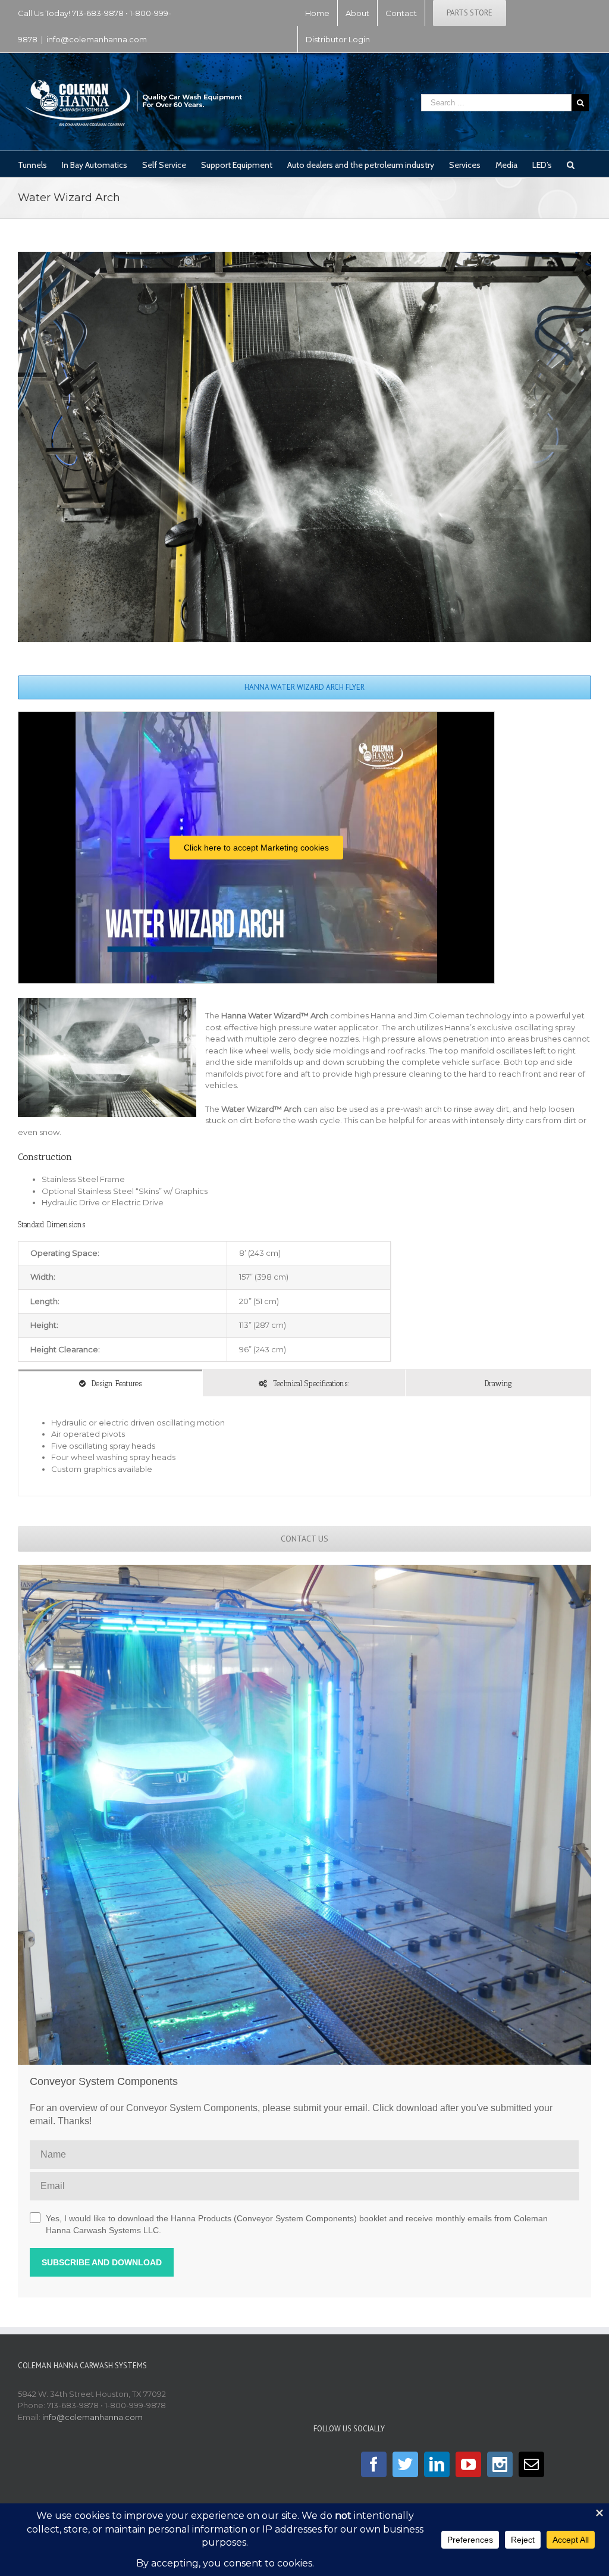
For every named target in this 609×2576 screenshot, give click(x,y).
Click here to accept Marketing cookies (256, 848)
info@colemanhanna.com (97, 39)
